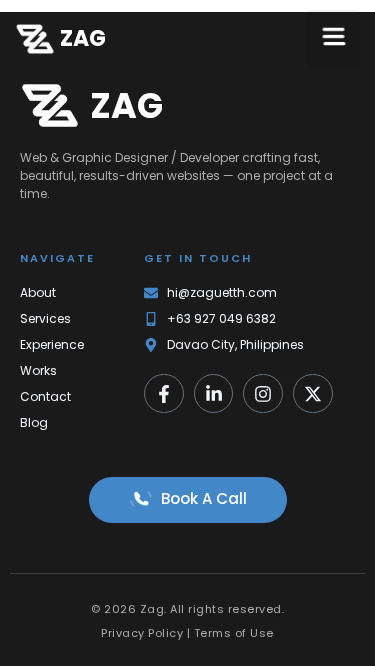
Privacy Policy (142, 633)
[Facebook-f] (164, 394)
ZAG (83, 38)
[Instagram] (263, 394)
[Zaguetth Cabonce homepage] (35, 39)
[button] (333, 39)
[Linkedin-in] (214, 394)
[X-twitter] (313, 394)
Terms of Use (234, 633)
